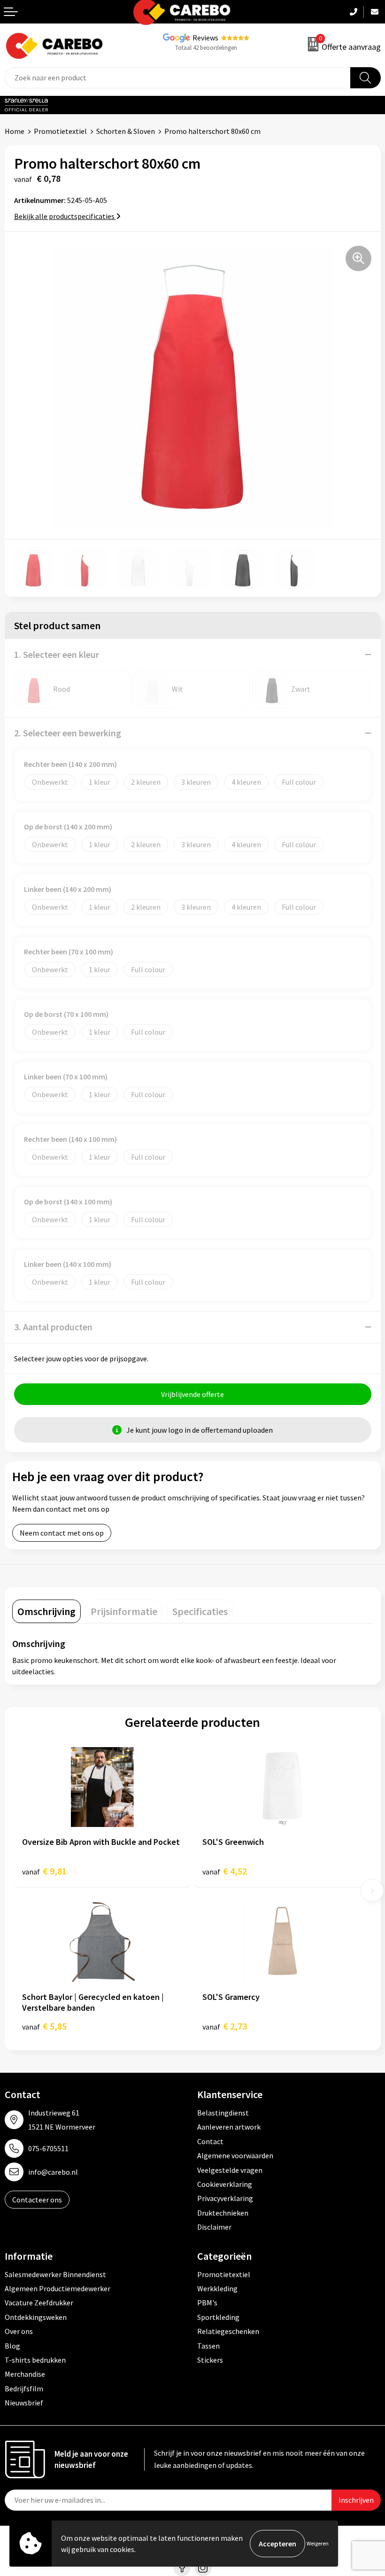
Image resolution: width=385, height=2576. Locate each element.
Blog (12, 2346)
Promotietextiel (60, 131)
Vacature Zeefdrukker (39, 2303)
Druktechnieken (223, 2213)
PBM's (207, 2303)
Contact (210, 2141)
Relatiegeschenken (228, 2331)
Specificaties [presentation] (200, 1611)
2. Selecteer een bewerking (68, 733)
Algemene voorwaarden (235, 2155)
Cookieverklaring (225, 2184)
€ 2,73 (225, 2026)
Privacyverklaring (225, 2198)
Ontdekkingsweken (36, 2317)
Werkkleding (217, 2288)
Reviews (205, 38)
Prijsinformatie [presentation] (124, 1611)
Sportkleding (218, 2317)
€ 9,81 (44, 1871)
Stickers (210, 2360)
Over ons (19, 2331)
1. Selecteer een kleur (57, 654)
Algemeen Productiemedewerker (58, 2288)
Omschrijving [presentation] (46, 1611)
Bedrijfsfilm (24, 2389)
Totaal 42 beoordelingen (206, 48)
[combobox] (178, 78)
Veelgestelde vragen (230, 2170)
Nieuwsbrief (24, 2403)
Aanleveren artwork (229, 2127)
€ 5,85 (44, 2026)
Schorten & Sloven (126, 131)
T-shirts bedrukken (35, 2360)
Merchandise (25, 2374)
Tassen (208, 2346)
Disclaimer (214, 2227)
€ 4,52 (225, 1871)
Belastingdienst (223, 2113)
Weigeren (318, 2543)
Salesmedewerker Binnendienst (55, 2274)
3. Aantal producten (53, 1327)
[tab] (46, 1611)
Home (15, 131)
